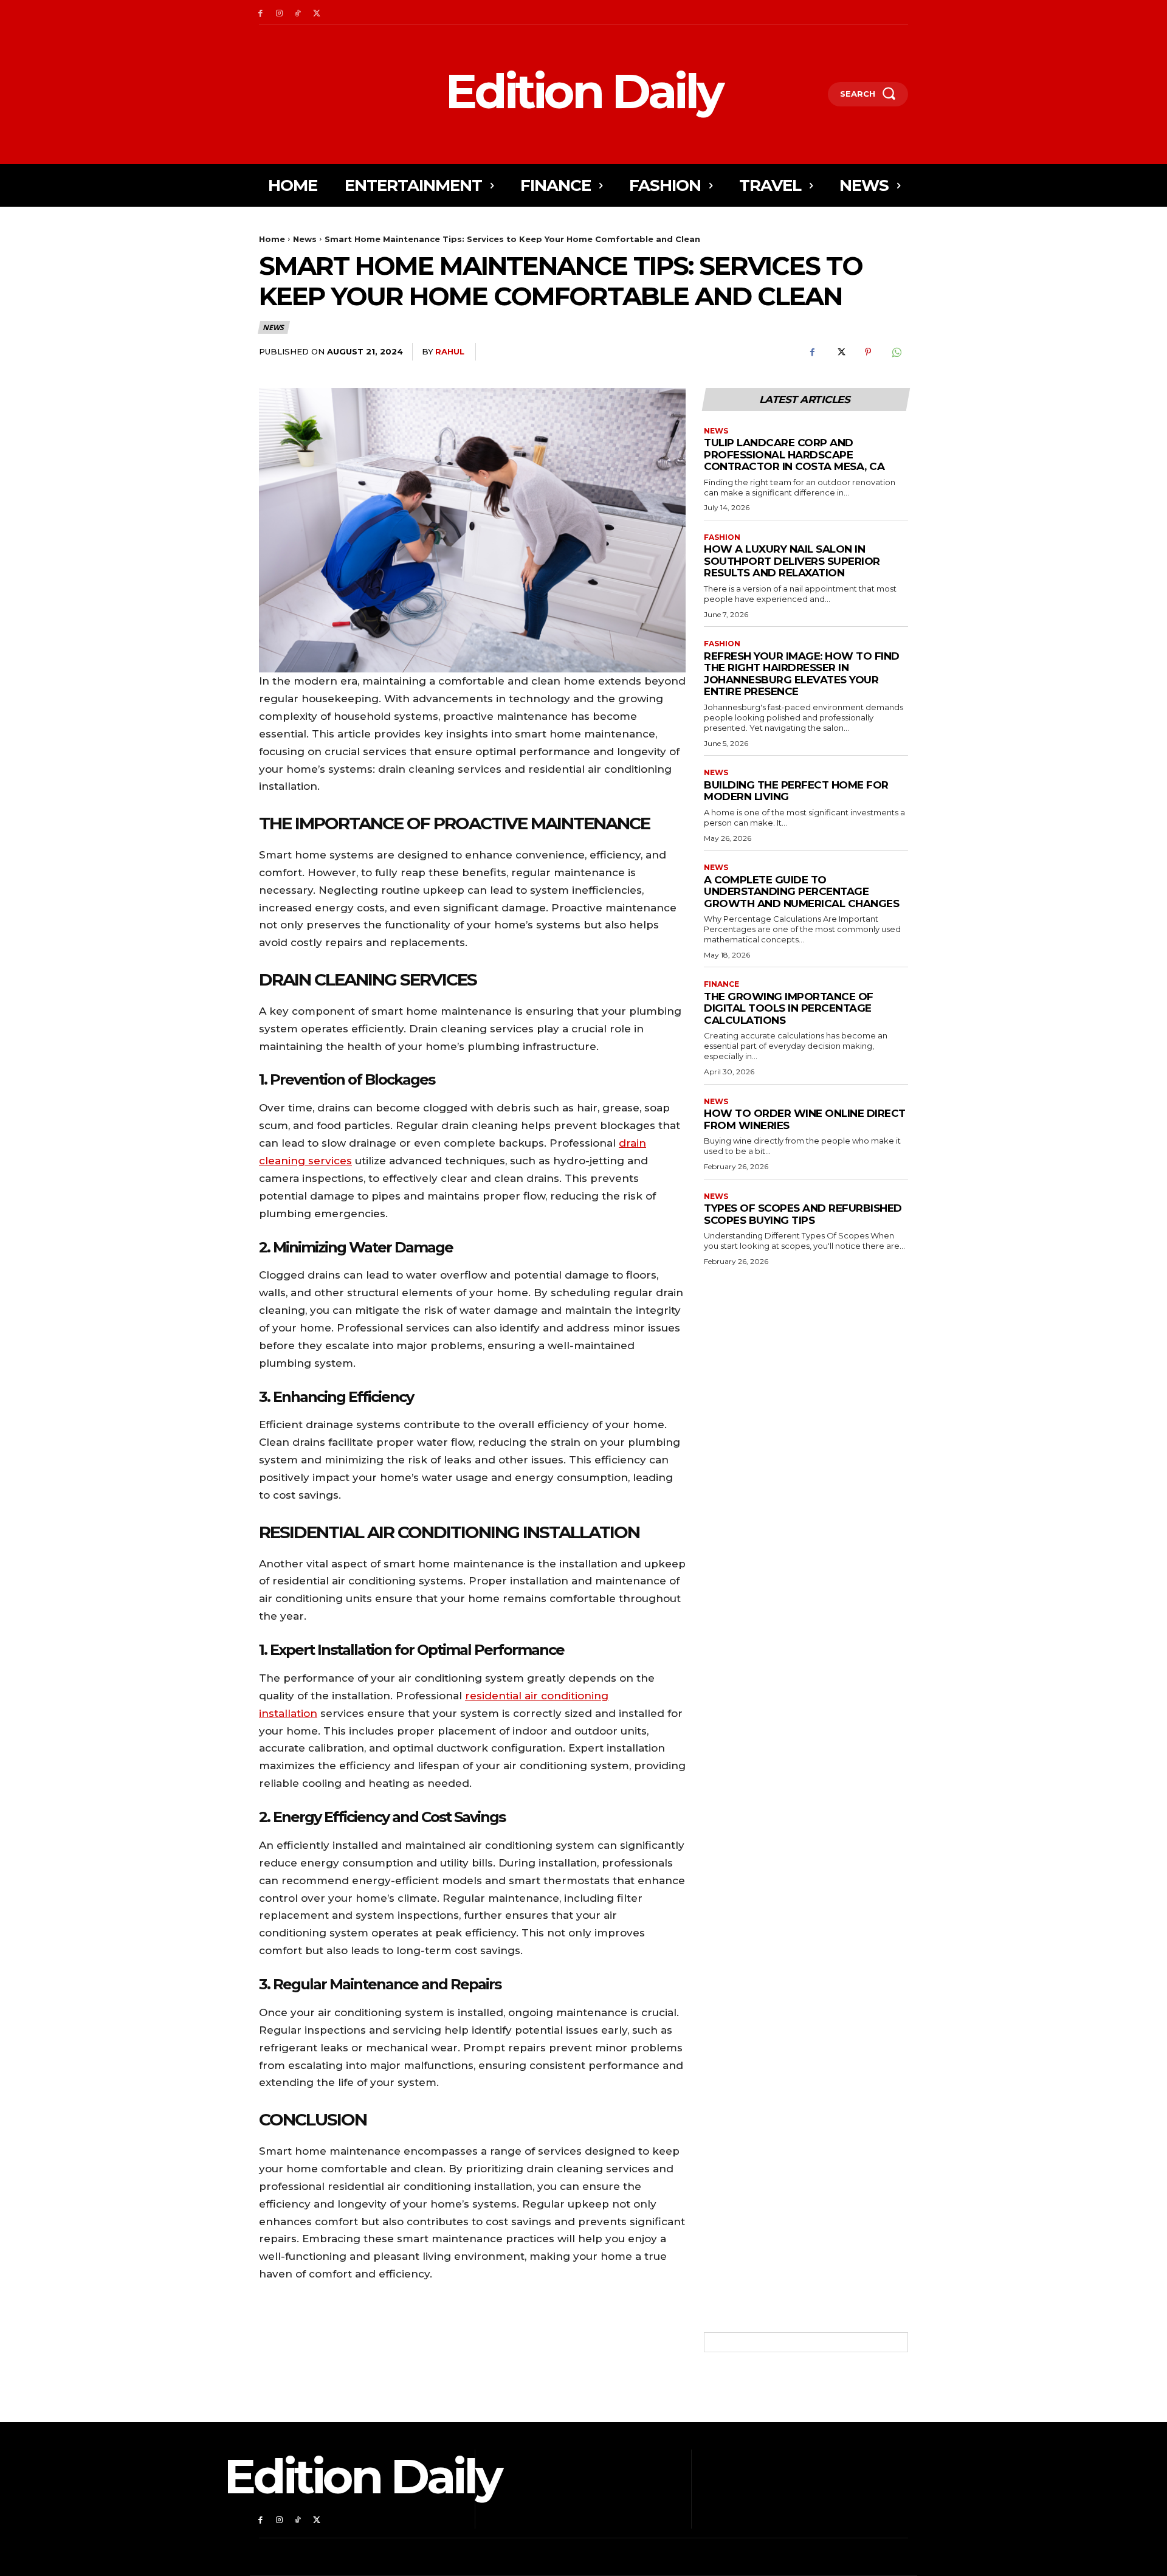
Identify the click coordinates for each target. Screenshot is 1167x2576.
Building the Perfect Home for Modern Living (796, 791)
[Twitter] (316, 12)
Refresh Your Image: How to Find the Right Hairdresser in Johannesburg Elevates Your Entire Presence (802, 674)
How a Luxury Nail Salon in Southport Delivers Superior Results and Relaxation (792, 561)
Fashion (722, 537)
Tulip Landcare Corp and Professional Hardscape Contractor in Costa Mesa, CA (794, 454)
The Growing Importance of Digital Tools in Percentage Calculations (789, 1008)
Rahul (450, 351)
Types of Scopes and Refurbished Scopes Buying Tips (803, 1214)
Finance (721, 984)
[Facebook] (260, 12)
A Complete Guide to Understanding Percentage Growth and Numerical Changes (801, 892)
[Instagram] (279, 12)
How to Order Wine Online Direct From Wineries (805, 1119)
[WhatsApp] (896, 352)
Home (272, 239)
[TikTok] (298, 12)
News (305, 239)
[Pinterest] (868, 352)
